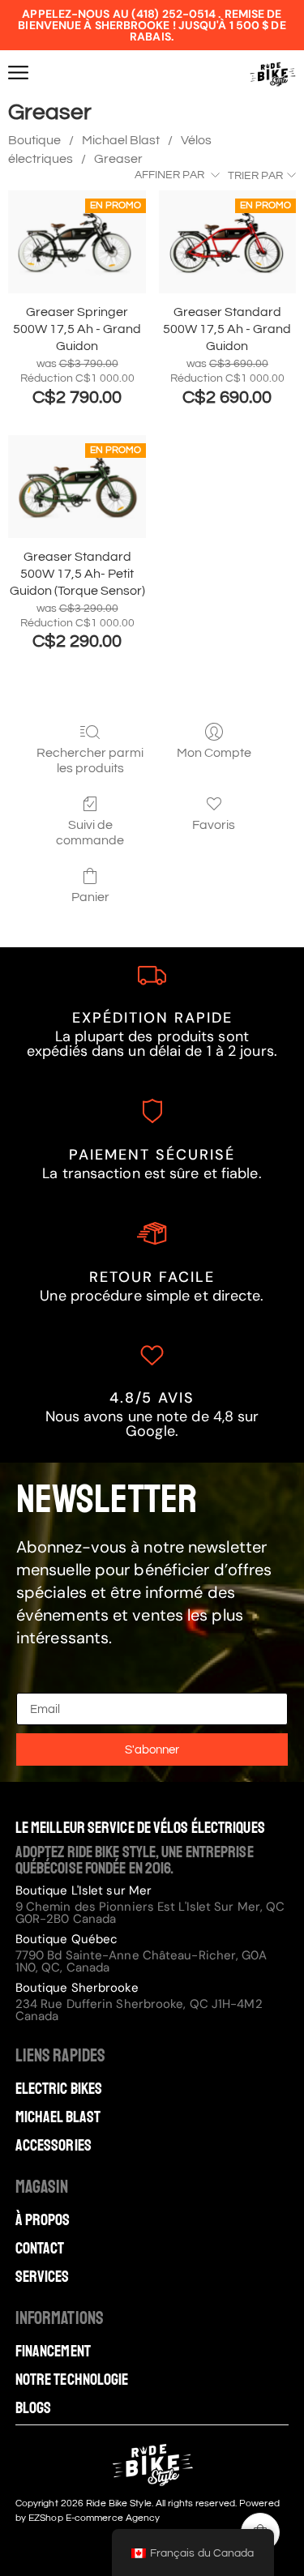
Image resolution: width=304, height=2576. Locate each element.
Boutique (34, 140)
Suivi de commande (90, 833)
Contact (40, 2249)
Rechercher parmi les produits (90, 760)
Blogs (34, 2408)
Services (43, 2277)
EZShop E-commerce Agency (94, 2518)
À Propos (43, 2220)
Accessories (54, 2146)
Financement (53, 2352)
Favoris (214, 825)
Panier (90, 897)
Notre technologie (72, 2380)
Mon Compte (214, 753)
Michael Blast (121, 140)
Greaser (118, 159)
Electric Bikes (59, 2089)
